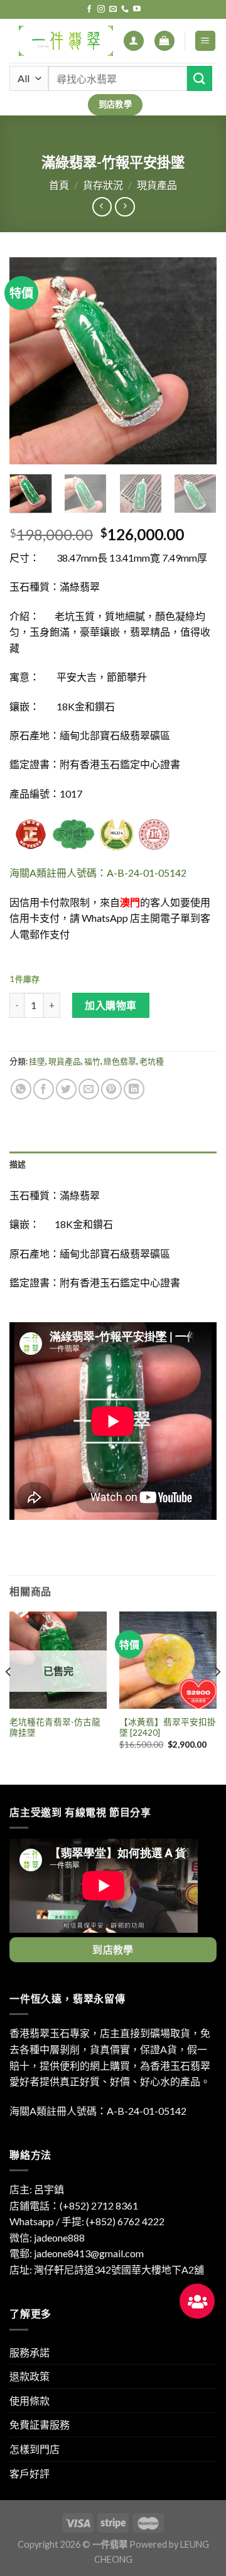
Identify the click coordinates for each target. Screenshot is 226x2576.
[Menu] (206, 41)
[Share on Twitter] (66, 1089)
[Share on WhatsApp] (21, 1089)
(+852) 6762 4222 (125, 2221)
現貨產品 (157, 185)
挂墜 (37, 1061)
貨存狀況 (103, 185)
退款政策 (30, 2376)
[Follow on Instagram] (101, 9)
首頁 (59, 185)
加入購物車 (110, 1005)
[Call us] (125, 9)
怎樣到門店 (35, 2449)
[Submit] (200, 78)
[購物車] (164, 41)
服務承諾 (30, 2352)
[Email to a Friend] (89, 1089)
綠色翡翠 (120, 1061)
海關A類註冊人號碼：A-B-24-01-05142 (98, 873)
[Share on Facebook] (44, 1089)
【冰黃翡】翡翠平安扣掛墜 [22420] (168, 1728)
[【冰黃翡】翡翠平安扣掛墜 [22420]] (168, 1660)
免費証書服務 (40, 2424)
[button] (197, 2301)
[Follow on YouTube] (137, 9)
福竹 (92, 1061)
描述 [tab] (18, 1164)
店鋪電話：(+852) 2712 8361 (74, 2205)
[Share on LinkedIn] (134, 1089)
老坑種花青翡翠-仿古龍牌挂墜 (55, 1728)
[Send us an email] (113, 9)
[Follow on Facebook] (89, 9)
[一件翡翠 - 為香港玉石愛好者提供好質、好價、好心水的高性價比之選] (66, 41)
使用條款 (30, 2401)
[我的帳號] (134, 41)
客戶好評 (30, 2473)
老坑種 (152, 1061)
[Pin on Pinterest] (111, 1089)
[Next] (196, 361)
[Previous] (30, 361)
